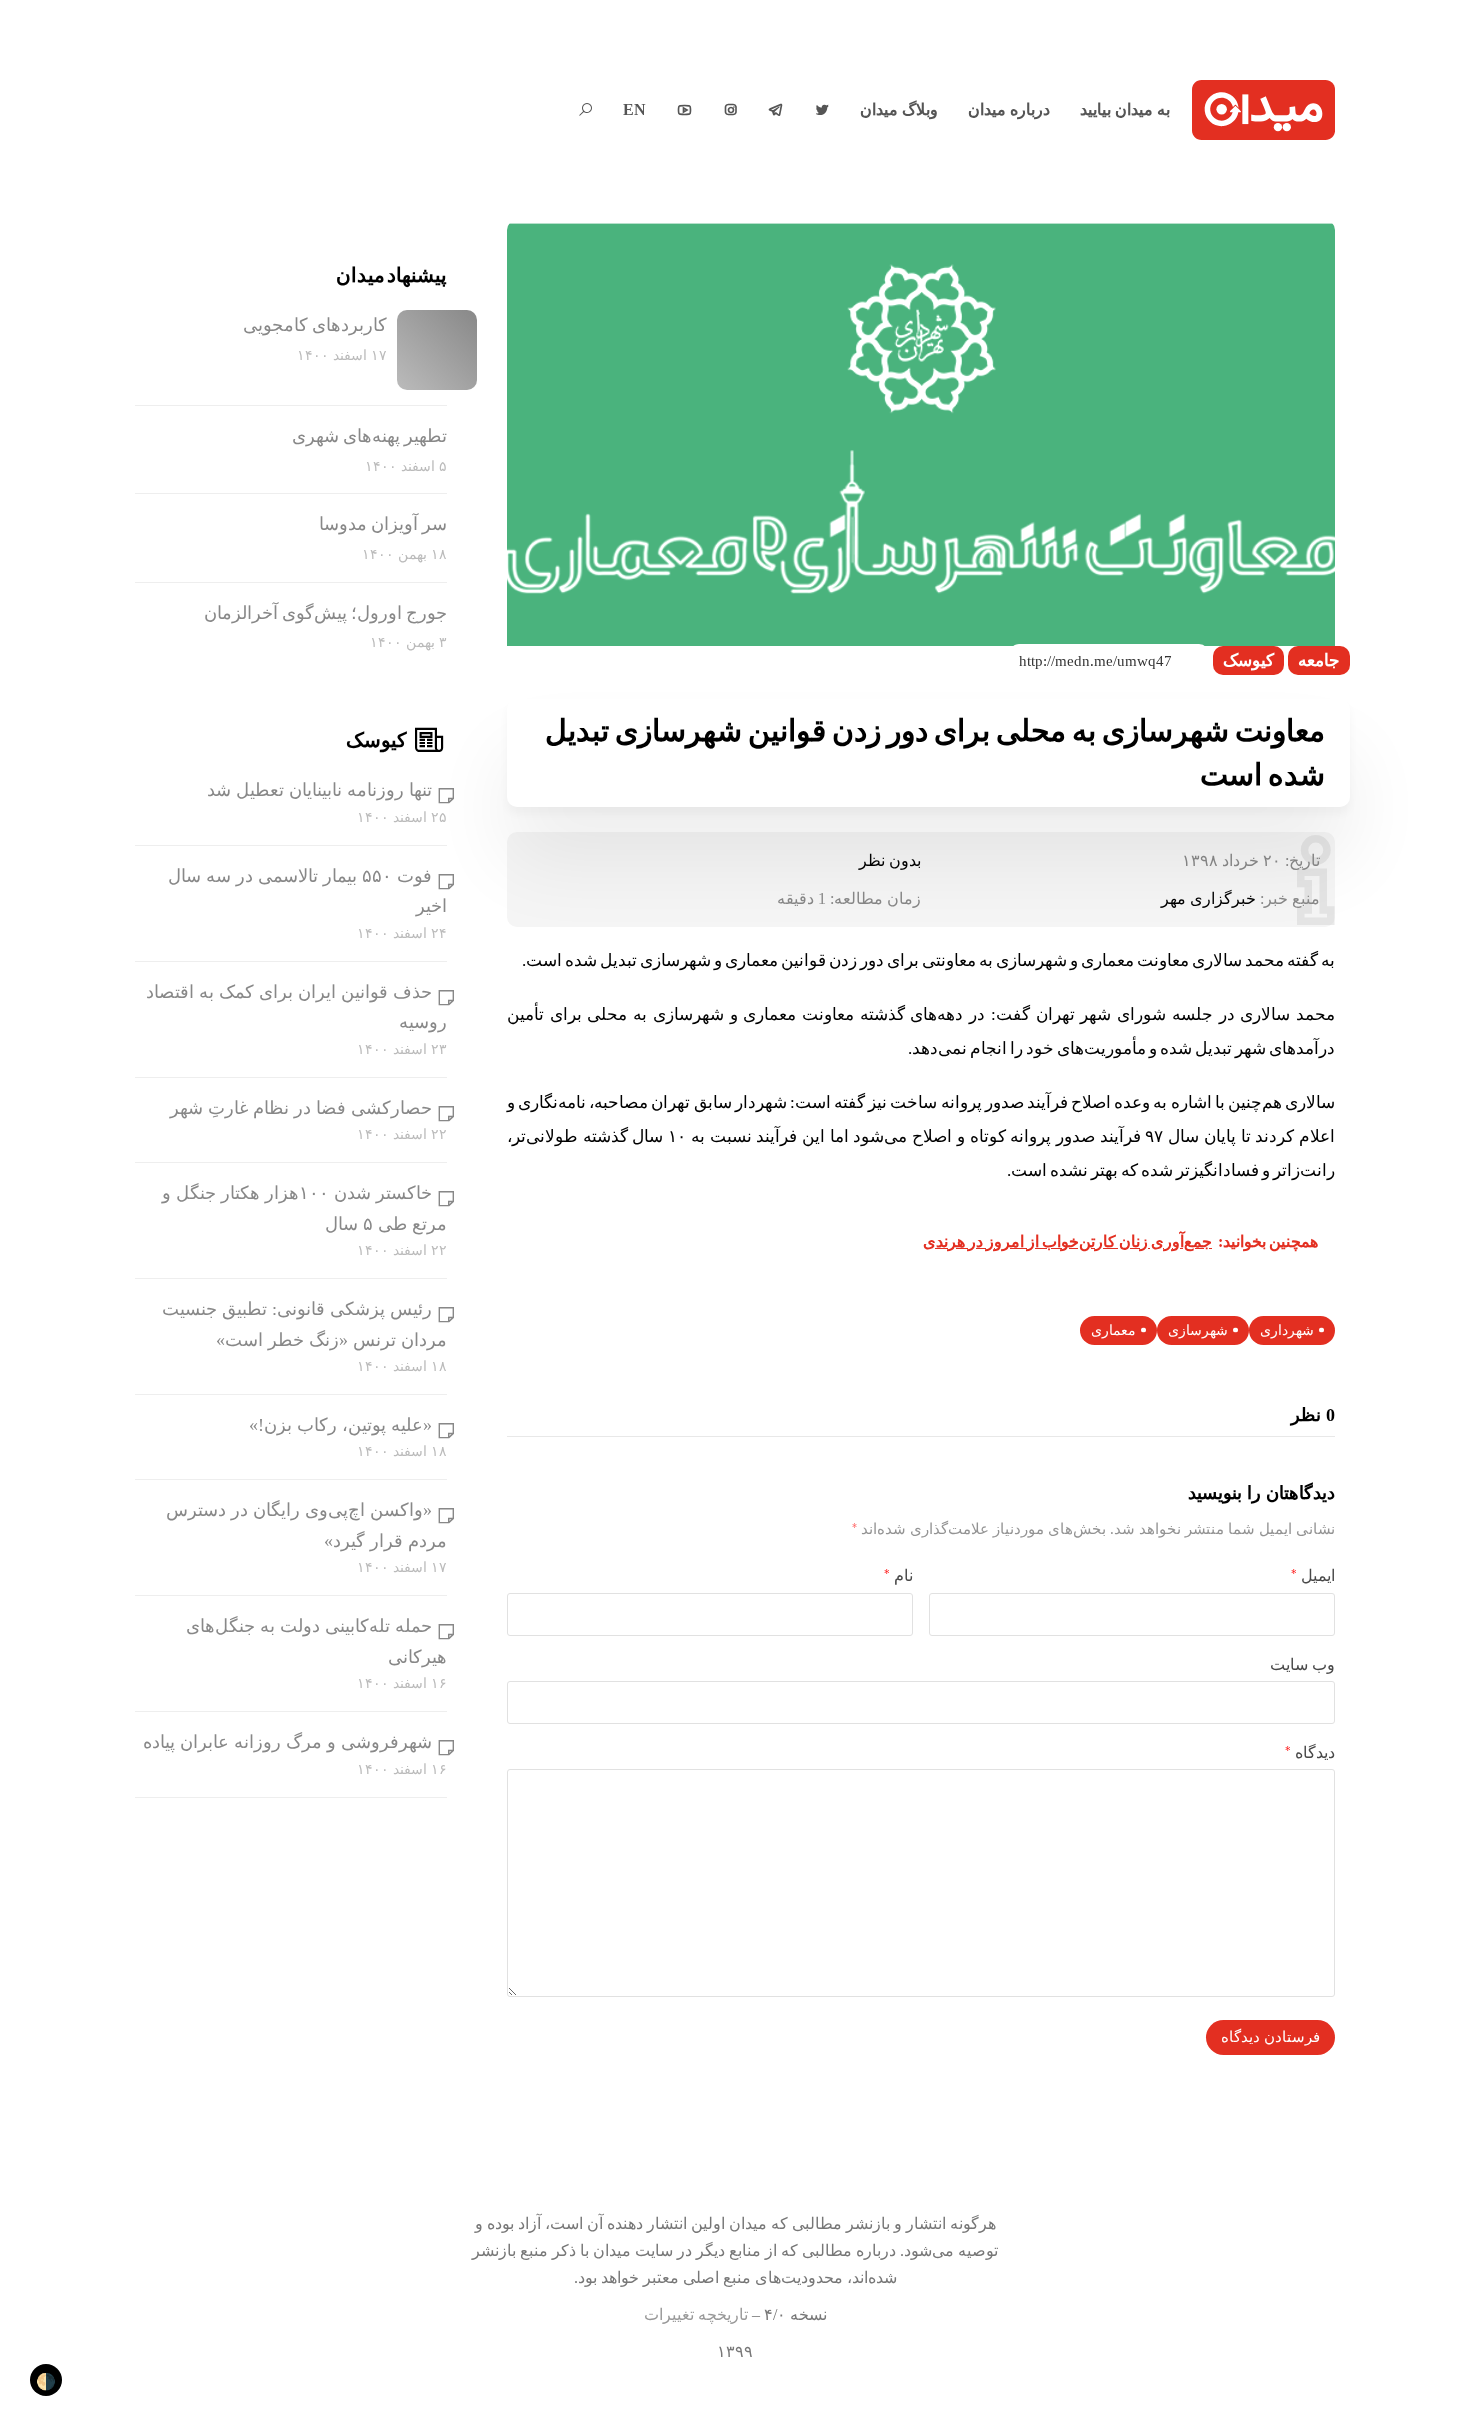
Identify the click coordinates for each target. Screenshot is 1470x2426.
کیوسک (1248, 660)
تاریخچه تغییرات (696, 2314)
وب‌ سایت (1302, 1664)
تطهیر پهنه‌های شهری (369, 436)
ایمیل (1313, 1575)
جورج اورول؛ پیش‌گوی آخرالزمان (325, 613)
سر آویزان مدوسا (383, 524)
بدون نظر (890, 860)
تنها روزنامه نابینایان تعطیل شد (319, 790)
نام (898, 1575)
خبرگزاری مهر (1208, 898)
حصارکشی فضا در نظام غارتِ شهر (301, 1108)
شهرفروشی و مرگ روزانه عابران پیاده (287, 1742)
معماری (1113, 1330)
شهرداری (1287, 1330)
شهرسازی (1198, 1330)
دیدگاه (1310, 1752)
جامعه (1319, 660)
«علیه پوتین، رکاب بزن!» (340, 1425)
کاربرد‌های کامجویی (315, 325)
